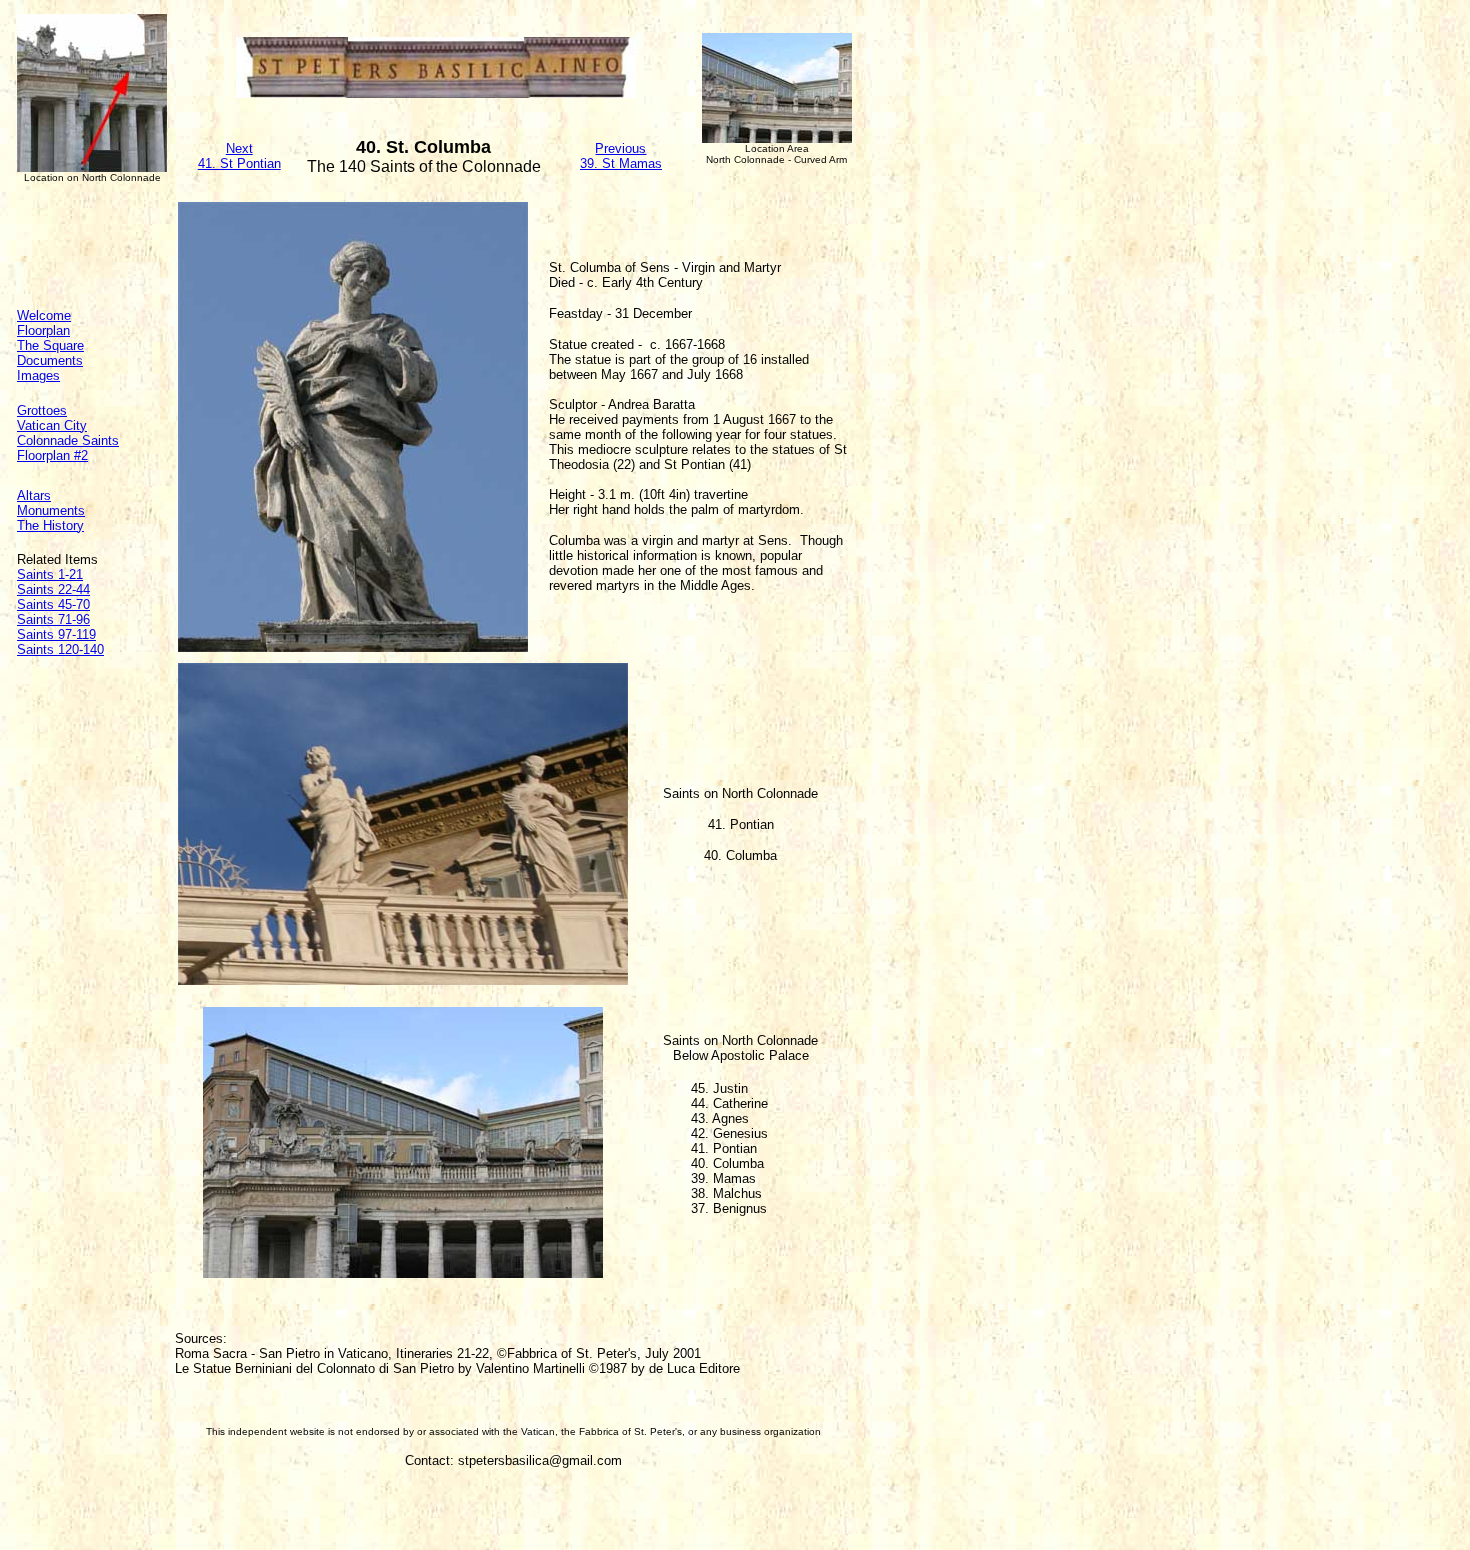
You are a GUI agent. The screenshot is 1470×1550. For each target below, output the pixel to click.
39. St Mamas (621, 163)
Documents (50, 360)
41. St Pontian (239, 163)
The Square (50, 345)
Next (239, 148)
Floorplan (43, 330)
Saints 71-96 (53, 619)
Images (38, 375)
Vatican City (52, 425)
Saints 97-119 (56, 634)
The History (50, 525)
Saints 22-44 (53, 589)
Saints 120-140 (60, 649)
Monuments (51, 510)
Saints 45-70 (53, 604)
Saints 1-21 (50, 574)
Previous (620, 148)
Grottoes (42, 410)
